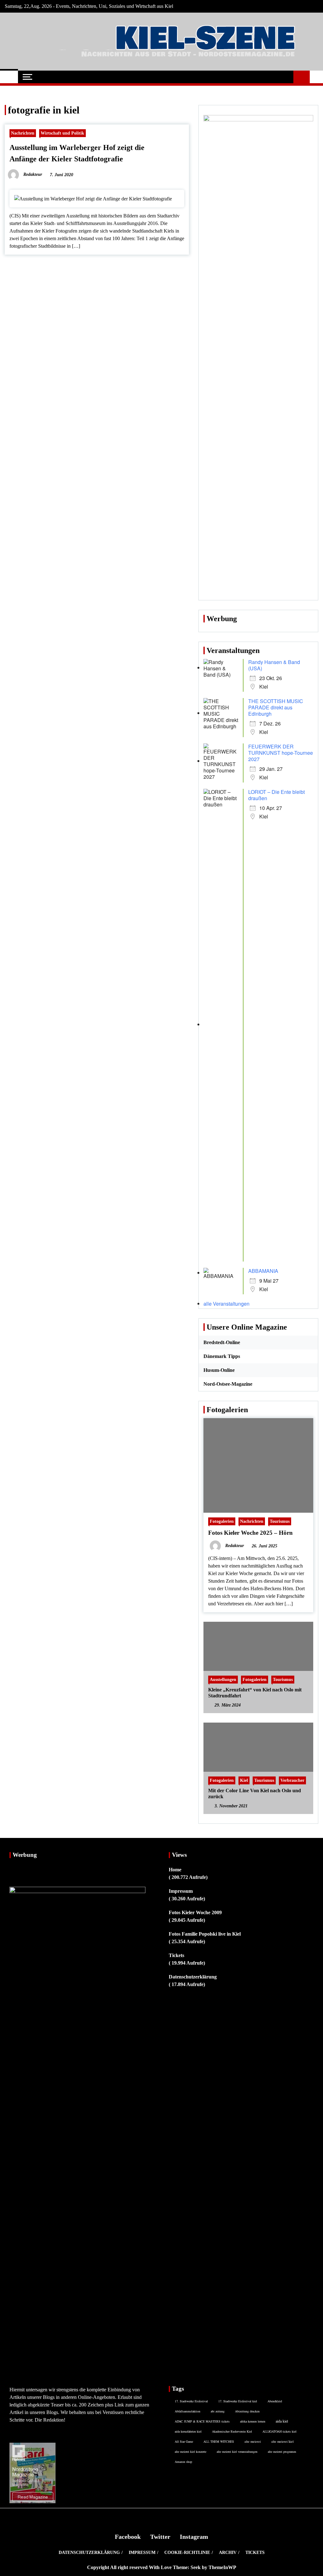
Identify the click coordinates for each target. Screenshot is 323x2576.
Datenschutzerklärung (193, 1977)
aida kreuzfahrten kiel (188, 2431)
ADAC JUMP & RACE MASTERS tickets (202, 2421)
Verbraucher (292, 1780)
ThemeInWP (222, 2567)
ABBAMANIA (263, 1271)
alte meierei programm (282, 2452)
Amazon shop (183, 2462)
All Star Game (184, 2441)
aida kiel (282, 2421)
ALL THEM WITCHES (219, 2441)
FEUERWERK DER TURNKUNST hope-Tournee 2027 (281, 753)
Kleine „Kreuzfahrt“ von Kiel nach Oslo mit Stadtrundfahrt (255, 1693)
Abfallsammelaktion (188, 2411)
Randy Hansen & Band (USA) (274, 665)
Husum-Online (219, 1370)
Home (175, 1870)
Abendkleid (275, 2401)
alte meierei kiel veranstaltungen (237, 2452)
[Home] (9, 77)
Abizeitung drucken (247, 2411)
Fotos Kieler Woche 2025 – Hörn (250, 1533)
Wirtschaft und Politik (62, 133)
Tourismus (280, 1521)
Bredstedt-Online (222, 1342)
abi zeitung (218, 2411)
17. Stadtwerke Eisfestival (191, 2401)
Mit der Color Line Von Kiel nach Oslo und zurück (255, 1793)
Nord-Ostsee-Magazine (228, 1384)
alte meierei (253, 2441)
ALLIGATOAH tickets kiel (279, 2431)
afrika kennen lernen (253, 2421)
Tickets (176, 1955)
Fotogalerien (222, 1521)
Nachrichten (23, 133)
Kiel (244, 1780)
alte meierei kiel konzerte (191, 2452)
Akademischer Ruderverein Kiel (232, 2431)
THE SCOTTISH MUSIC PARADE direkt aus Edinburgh (276, 707)
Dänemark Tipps (222, 1356)
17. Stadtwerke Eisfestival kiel (238, 2401)
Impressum (181, 1891)
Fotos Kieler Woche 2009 (195, 1912)
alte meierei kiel (282, 2441)
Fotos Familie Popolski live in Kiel (205, 1934)
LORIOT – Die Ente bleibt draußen (276, 795)
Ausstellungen (223, 1679)
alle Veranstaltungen (226, 1304)
